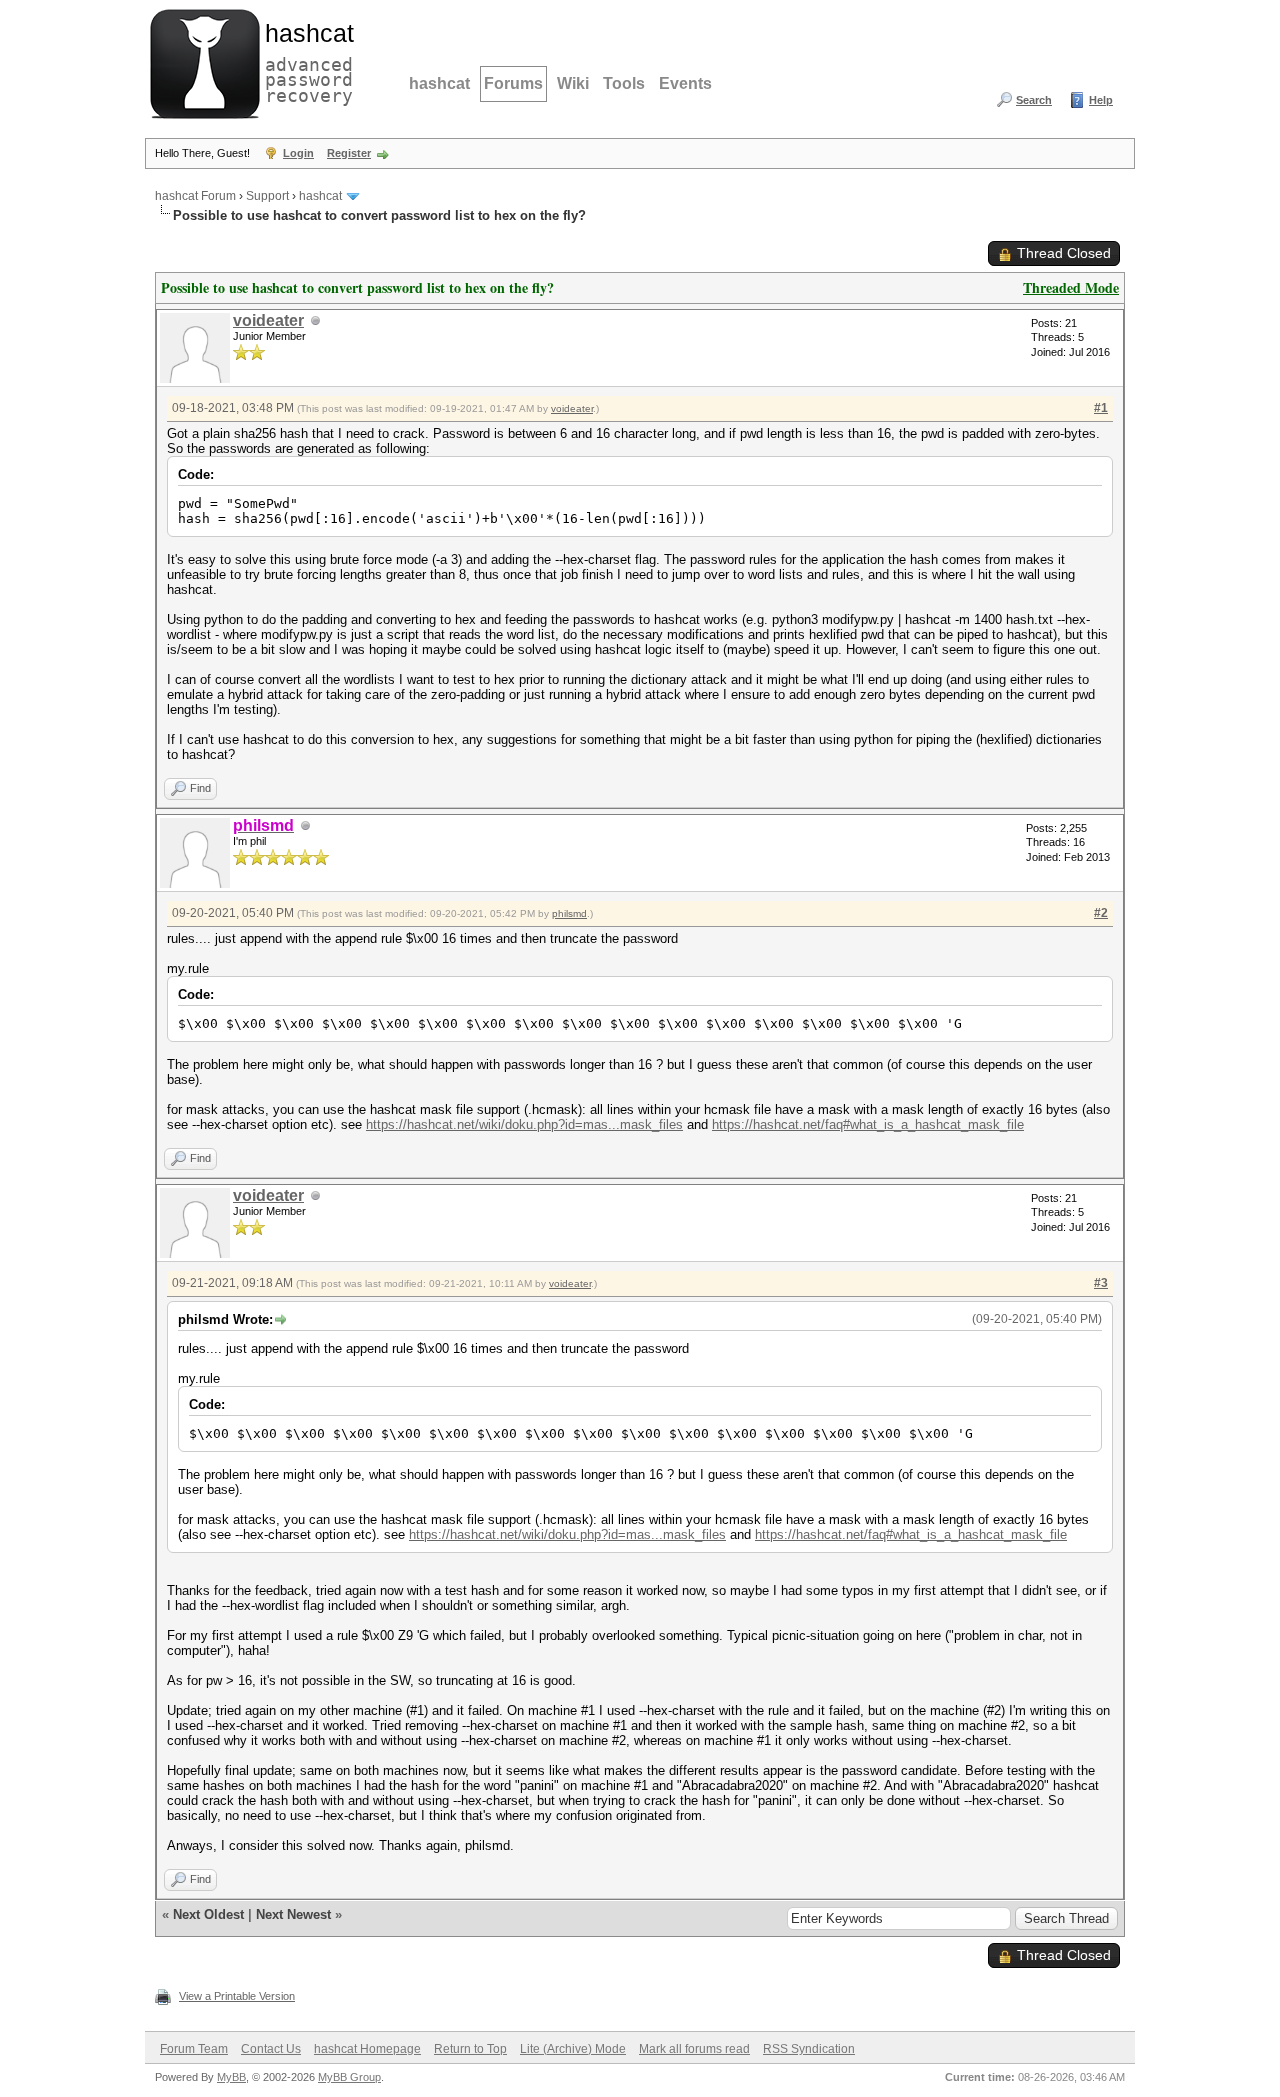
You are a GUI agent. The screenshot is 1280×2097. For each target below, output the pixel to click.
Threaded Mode (1071, 287)
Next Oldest (208, 1914)
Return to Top (470, 2049)
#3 (1101, 1283)
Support (267, 196)
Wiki (573, 83)
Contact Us (271, 2049)
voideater (268, 320)
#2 (1101, 913)
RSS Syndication (809, 2049)
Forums (513, 83)
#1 (1101, 408)
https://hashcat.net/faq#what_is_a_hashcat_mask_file (868, 1124)
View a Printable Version (237, 1996)
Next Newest (293, 1914)
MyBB (231, 2077)
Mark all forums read (694, 2049)
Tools (624, 83)
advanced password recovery (305, 61)
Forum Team (194, 2049)
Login (298, 153)
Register (349, 153)
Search (1034, 100)
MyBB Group (349, 2077)
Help (1101, 100)
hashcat (439, 83)
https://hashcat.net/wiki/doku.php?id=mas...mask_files (524, 1124)
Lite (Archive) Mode (573, 2049)
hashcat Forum (195, 196)
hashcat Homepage (367, 2049)
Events (685, 83)
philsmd (569, 913)
